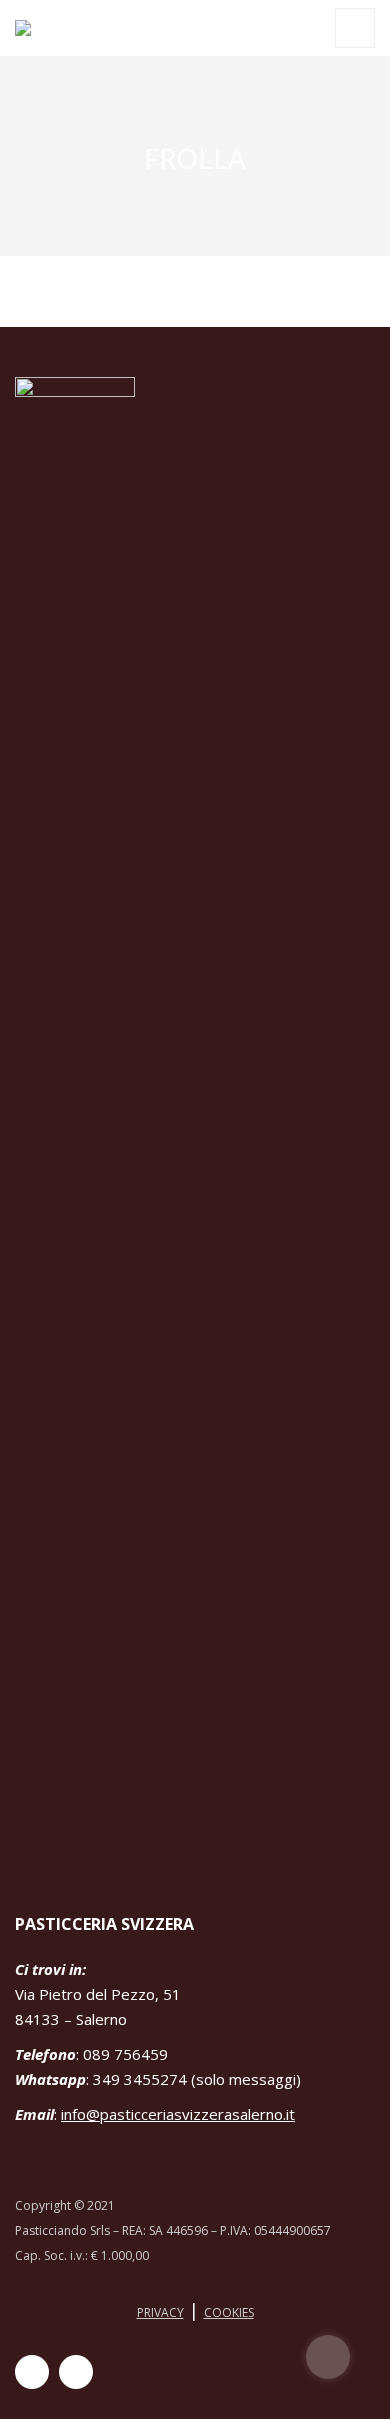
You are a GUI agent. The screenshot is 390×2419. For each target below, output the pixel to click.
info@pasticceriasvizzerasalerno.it (178, 2114)
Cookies (229, 2312)
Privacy (160, 2312)
